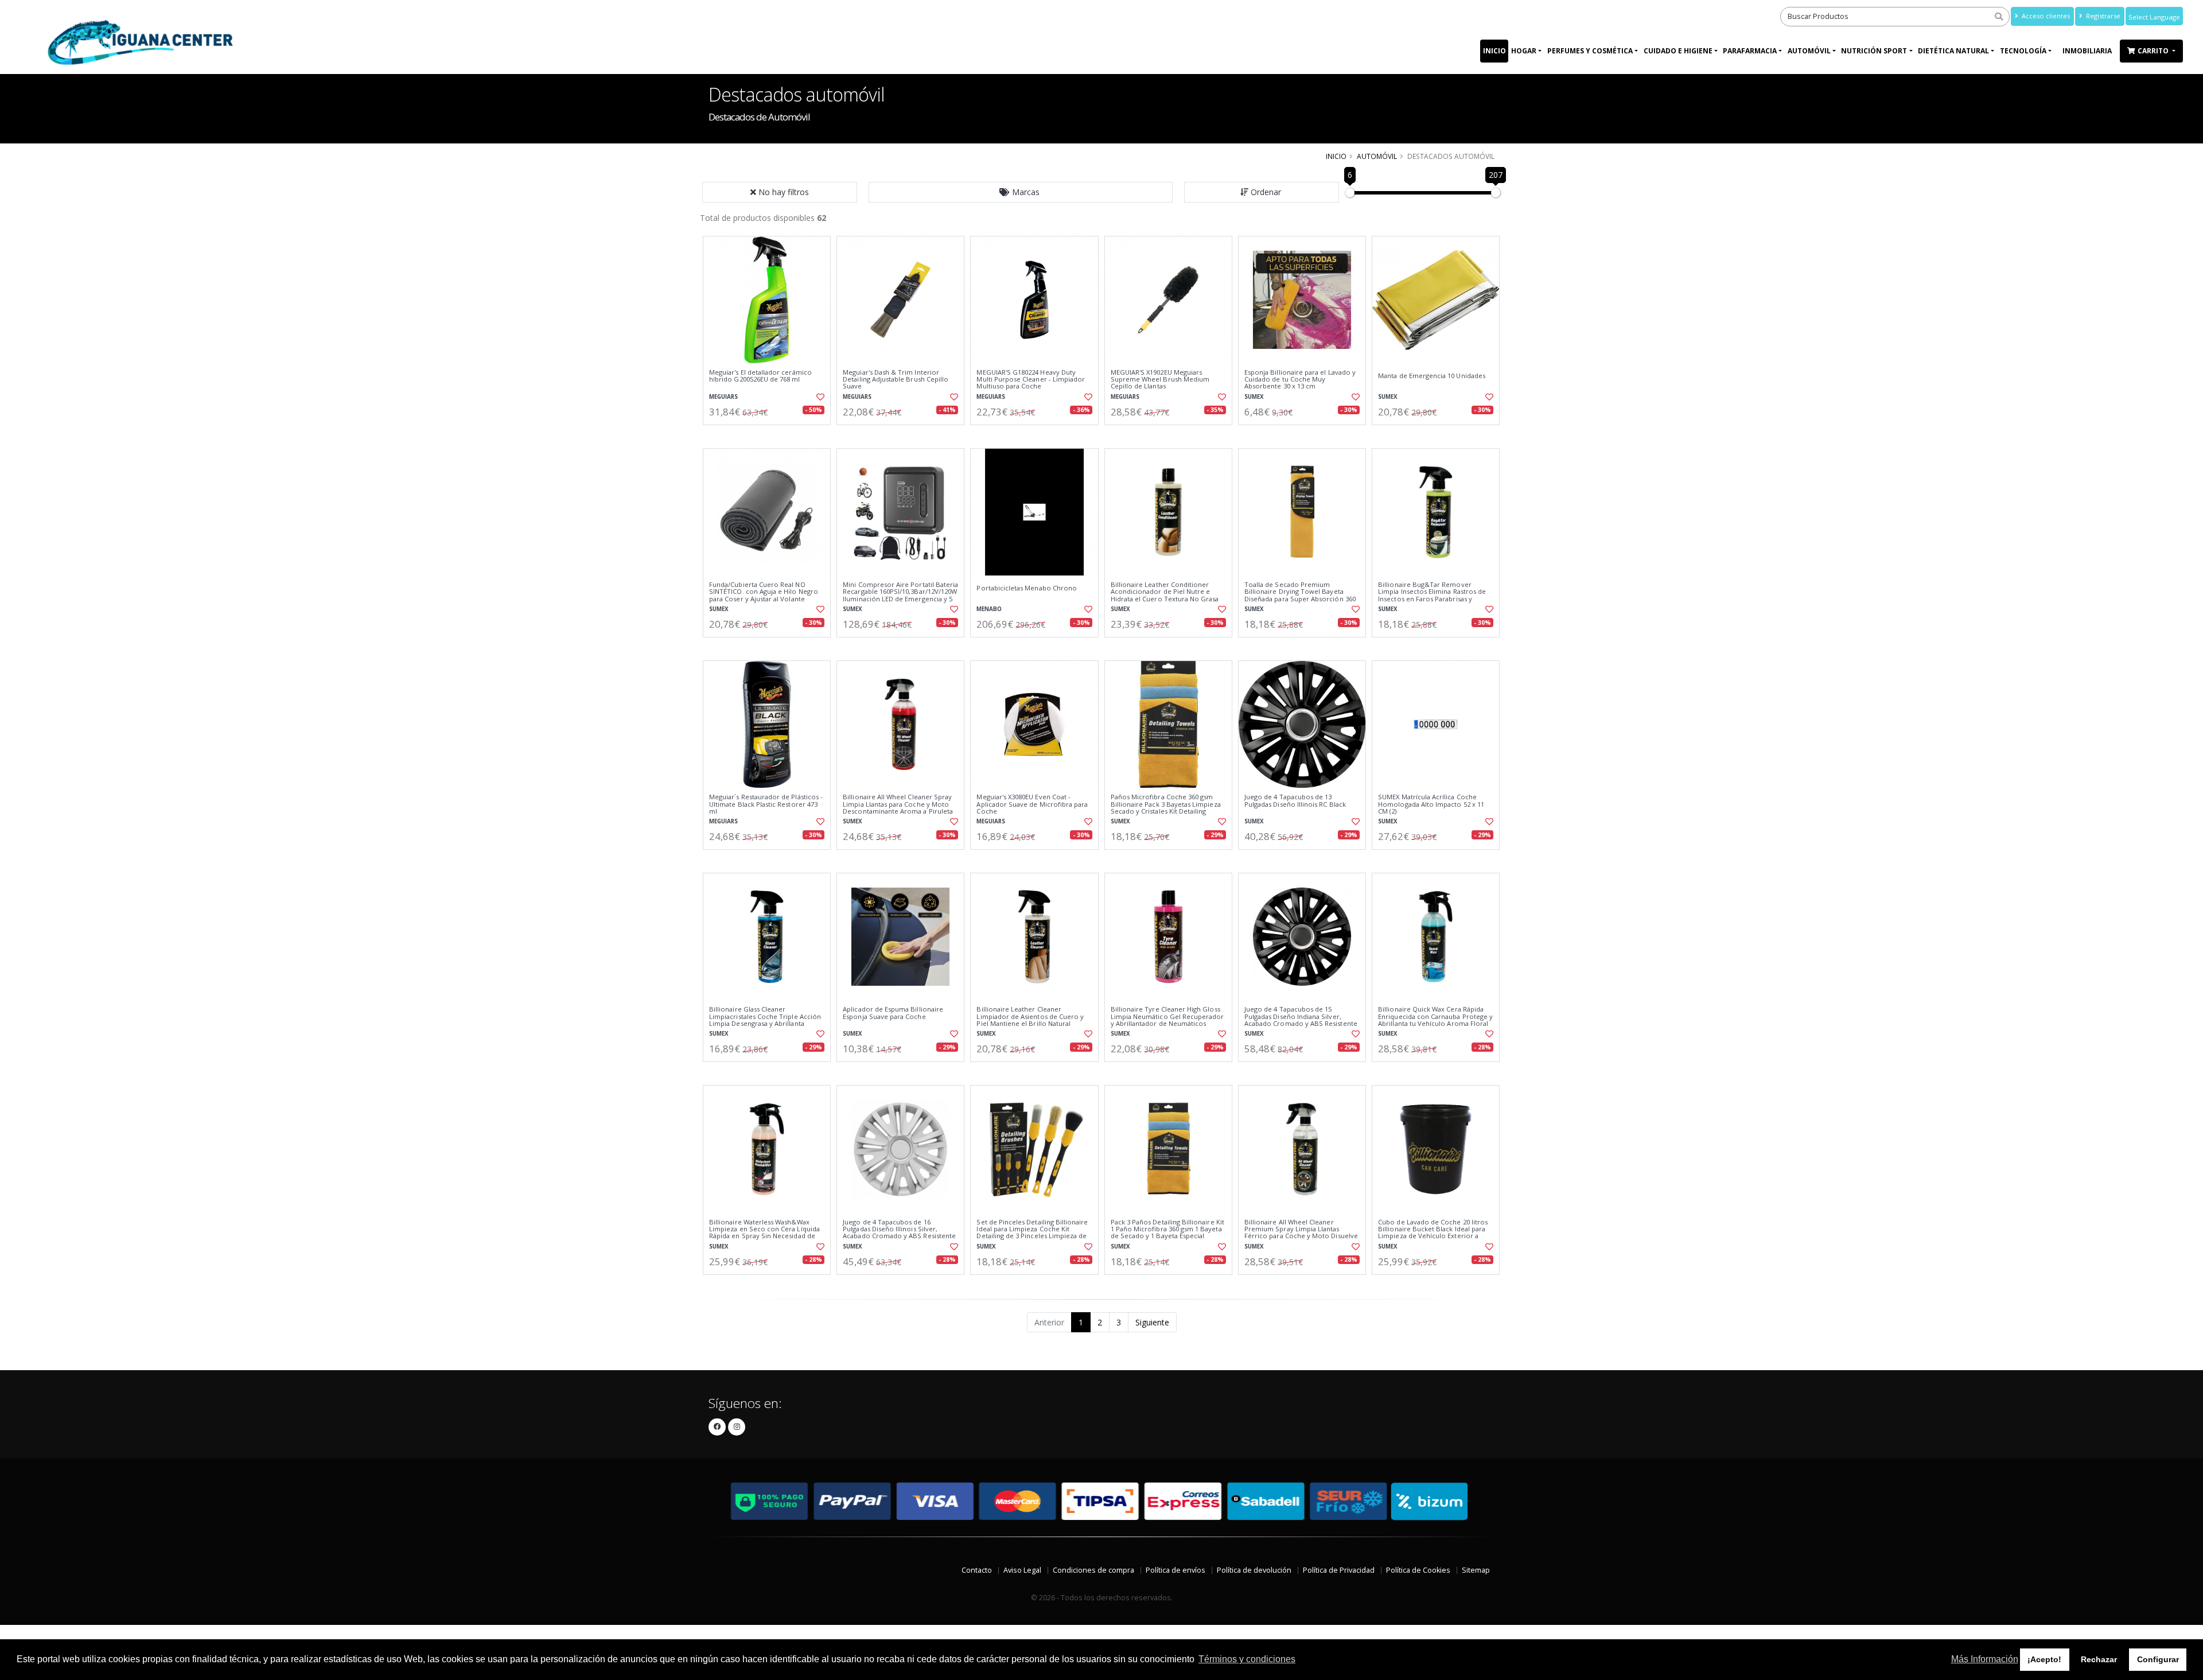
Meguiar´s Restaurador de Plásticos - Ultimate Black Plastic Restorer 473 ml (766, 804)
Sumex (1254, 397)
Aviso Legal (1022, 1570)
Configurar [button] (2158, 1659)
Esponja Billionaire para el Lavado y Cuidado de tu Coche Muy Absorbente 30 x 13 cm (1300, 380)
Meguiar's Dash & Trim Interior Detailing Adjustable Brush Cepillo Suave (896, 380)
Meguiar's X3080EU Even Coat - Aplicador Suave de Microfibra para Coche (1032, 804)
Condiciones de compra (1093, 1570)
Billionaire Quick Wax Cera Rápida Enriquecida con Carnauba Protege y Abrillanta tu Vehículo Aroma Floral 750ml (1435, 1020)
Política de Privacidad (1339, 1570)
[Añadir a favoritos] (819, 397)
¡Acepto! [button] (2044, 1659)
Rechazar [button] (2099, 1659)
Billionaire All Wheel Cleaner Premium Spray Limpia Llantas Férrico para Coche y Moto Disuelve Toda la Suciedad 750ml (1301, 1233)
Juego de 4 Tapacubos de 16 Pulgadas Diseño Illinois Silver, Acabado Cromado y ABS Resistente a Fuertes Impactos (899, 1233)
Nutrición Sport (1874, 51)
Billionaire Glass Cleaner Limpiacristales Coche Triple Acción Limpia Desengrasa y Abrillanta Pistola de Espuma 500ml (765, 1020)
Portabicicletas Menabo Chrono (1027, 588)
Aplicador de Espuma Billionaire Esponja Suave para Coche (893, 1013)
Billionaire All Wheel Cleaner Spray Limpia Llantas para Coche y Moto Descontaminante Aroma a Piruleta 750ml (898, 808)
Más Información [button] (1985, 1659)
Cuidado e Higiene (1678, 51)
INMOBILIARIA (2087, 51)
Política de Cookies (1418, 1570)
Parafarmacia (1750, 51)
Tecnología (2023, 51)
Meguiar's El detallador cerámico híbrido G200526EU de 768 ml (760, 376)
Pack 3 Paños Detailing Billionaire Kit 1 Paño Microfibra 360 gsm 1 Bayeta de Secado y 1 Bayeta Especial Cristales (1167, 1233)
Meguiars (723, 397)
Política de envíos (1176, 1570)
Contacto (977, 1570)
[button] (1021, 192)
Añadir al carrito (770, 435)
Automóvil (1809, 51)
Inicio (1494, 51)
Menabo (989, 609)
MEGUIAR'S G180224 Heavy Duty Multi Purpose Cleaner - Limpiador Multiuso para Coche (1031, 380)
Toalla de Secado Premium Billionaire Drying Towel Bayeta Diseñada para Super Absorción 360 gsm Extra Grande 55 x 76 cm (1300, 595)
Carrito (2154, 51)
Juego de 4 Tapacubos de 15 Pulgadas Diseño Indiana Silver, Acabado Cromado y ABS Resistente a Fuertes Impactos (1301, 1020)
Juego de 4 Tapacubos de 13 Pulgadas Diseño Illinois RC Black (1295, 801)
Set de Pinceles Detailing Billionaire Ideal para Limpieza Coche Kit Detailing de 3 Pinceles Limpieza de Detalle (1032, 1233)
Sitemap (1476, 1570)
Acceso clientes (2045, 16)
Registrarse (2102, 16)
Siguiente (1152, 1322)
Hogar (1524, 51)
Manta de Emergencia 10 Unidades (1432, 376)
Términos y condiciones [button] (1247, 1659)
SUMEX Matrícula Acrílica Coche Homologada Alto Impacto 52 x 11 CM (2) (1431, 804)
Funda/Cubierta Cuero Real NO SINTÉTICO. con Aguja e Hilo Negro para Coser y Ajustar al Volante (764, 592)
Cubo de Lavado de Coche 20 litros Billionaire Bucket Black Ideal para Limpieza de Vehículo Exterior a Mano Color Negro (1433, 1233)
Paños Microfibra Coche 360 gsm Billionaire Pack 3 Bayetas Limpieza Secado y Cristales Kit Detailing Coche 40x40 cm (1166, 808)
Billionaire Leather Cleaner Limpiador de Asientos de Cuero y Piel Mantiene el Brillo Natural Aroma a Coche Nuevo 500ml (1030, 1020)
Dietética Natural (1953, 51)
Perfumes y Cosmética (1590, 51)
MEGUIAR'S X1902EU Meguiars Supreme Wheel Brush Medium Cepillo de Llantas (1160, 380)
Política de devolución (1254, 1570)
